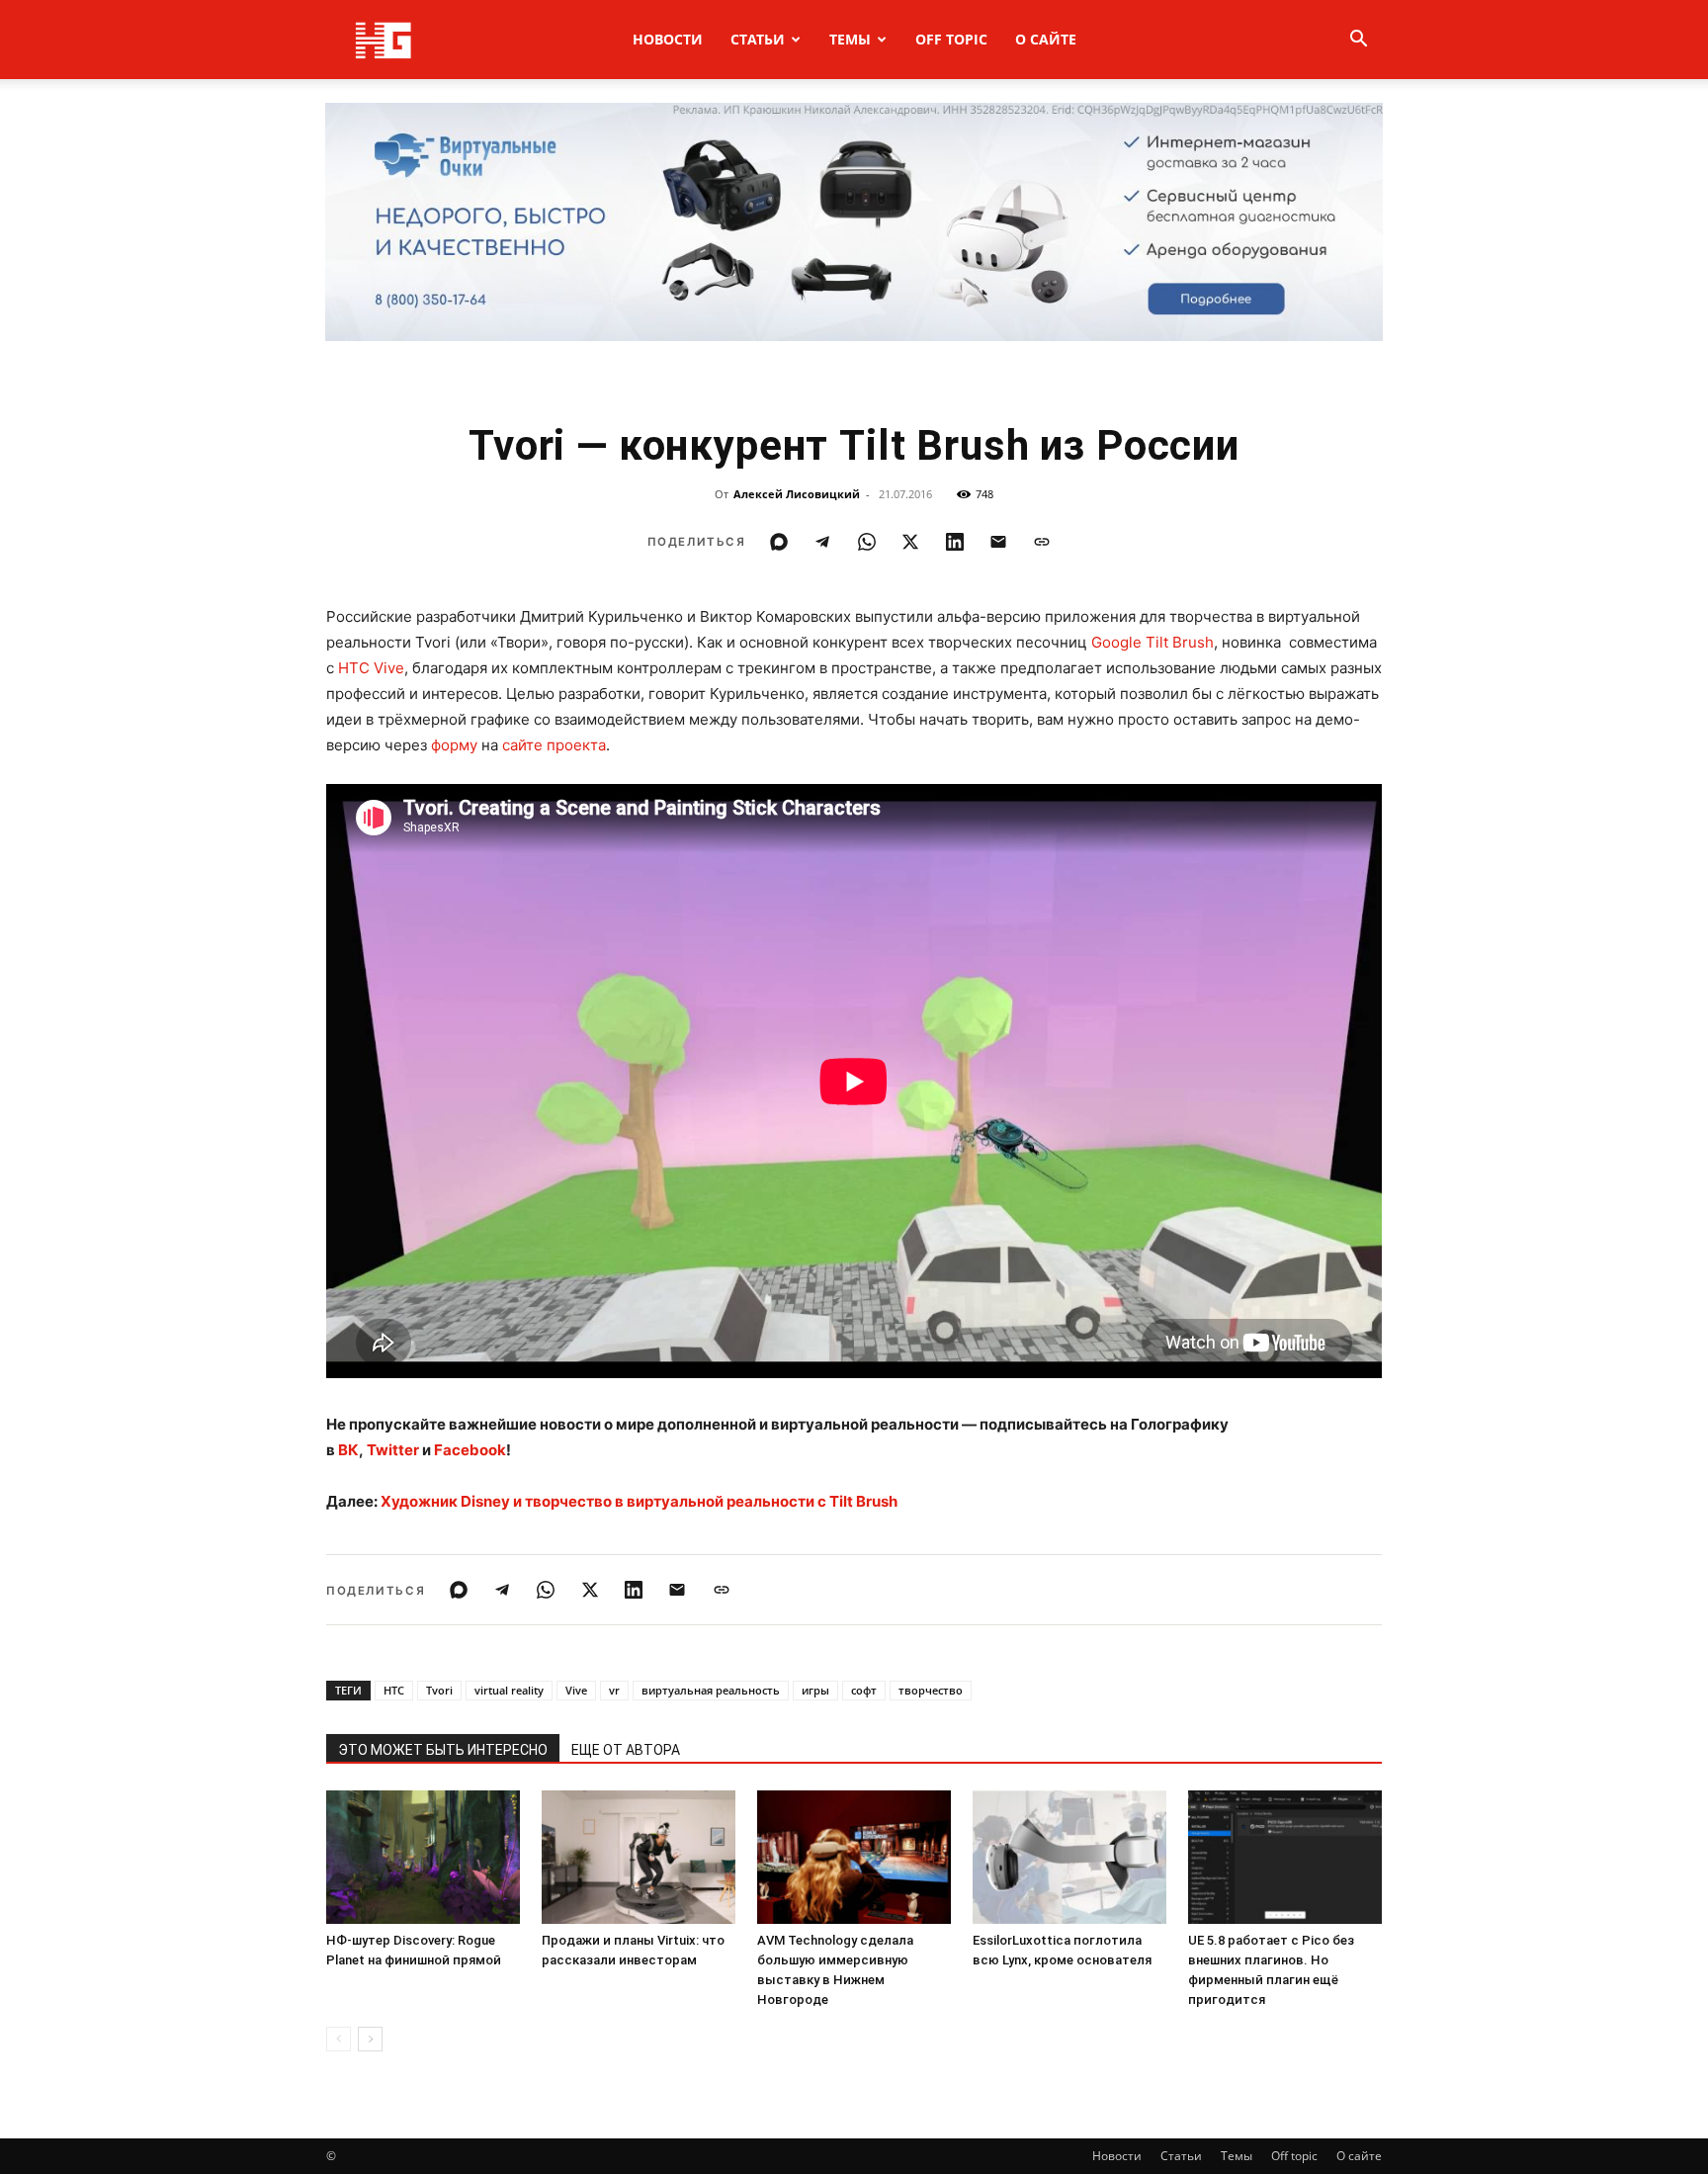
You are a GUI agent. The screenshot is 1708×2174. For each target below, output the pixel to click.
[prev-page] (339, 2039)
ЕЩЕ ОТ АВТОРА (626, 1750)
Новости (668, 39)
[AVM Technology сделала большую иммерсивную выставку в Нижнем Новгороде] (854, 1857)
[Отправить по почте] (998, 542)
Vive (576, 1690)
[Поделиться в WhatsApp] (867, 542)
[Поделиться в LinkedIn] (955, 542)
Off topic (951, 39)
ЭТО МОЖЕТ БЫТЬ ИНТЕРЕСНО (443, 1750)
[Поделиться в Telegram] (822, 542)
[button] (1358, 41)
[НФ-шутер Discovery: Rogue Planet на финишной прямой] (423, 1857)
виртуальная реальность (711, 1690)
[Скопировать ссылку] (1042, 542)
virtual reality (509, 1690)
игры (815, 1690)
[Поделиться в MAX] (779, 542)
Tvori (439, 1690)
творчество (931, 1690)
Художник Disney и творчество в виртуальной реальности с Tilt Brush (639, 1501)
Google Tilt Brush (1153, 642)
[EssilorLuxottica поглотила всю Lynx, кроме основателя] (1069, 1857)
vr (614, 1690)
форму (454, 745)
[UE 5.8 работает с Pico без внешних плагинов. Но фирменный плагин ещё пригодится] (1285, 1857)
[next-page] (370, 2039)
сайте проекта (554, 745)
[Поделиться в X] (910, 542)
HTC (394, 1690)
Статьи (758, 39)
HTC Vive (371, 668)
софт (864, 1690)
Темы (850, 39)
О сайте (1046, 39)
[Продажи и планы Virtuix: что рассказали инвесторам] (639, 1857)
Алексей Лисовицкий (797, 494)
